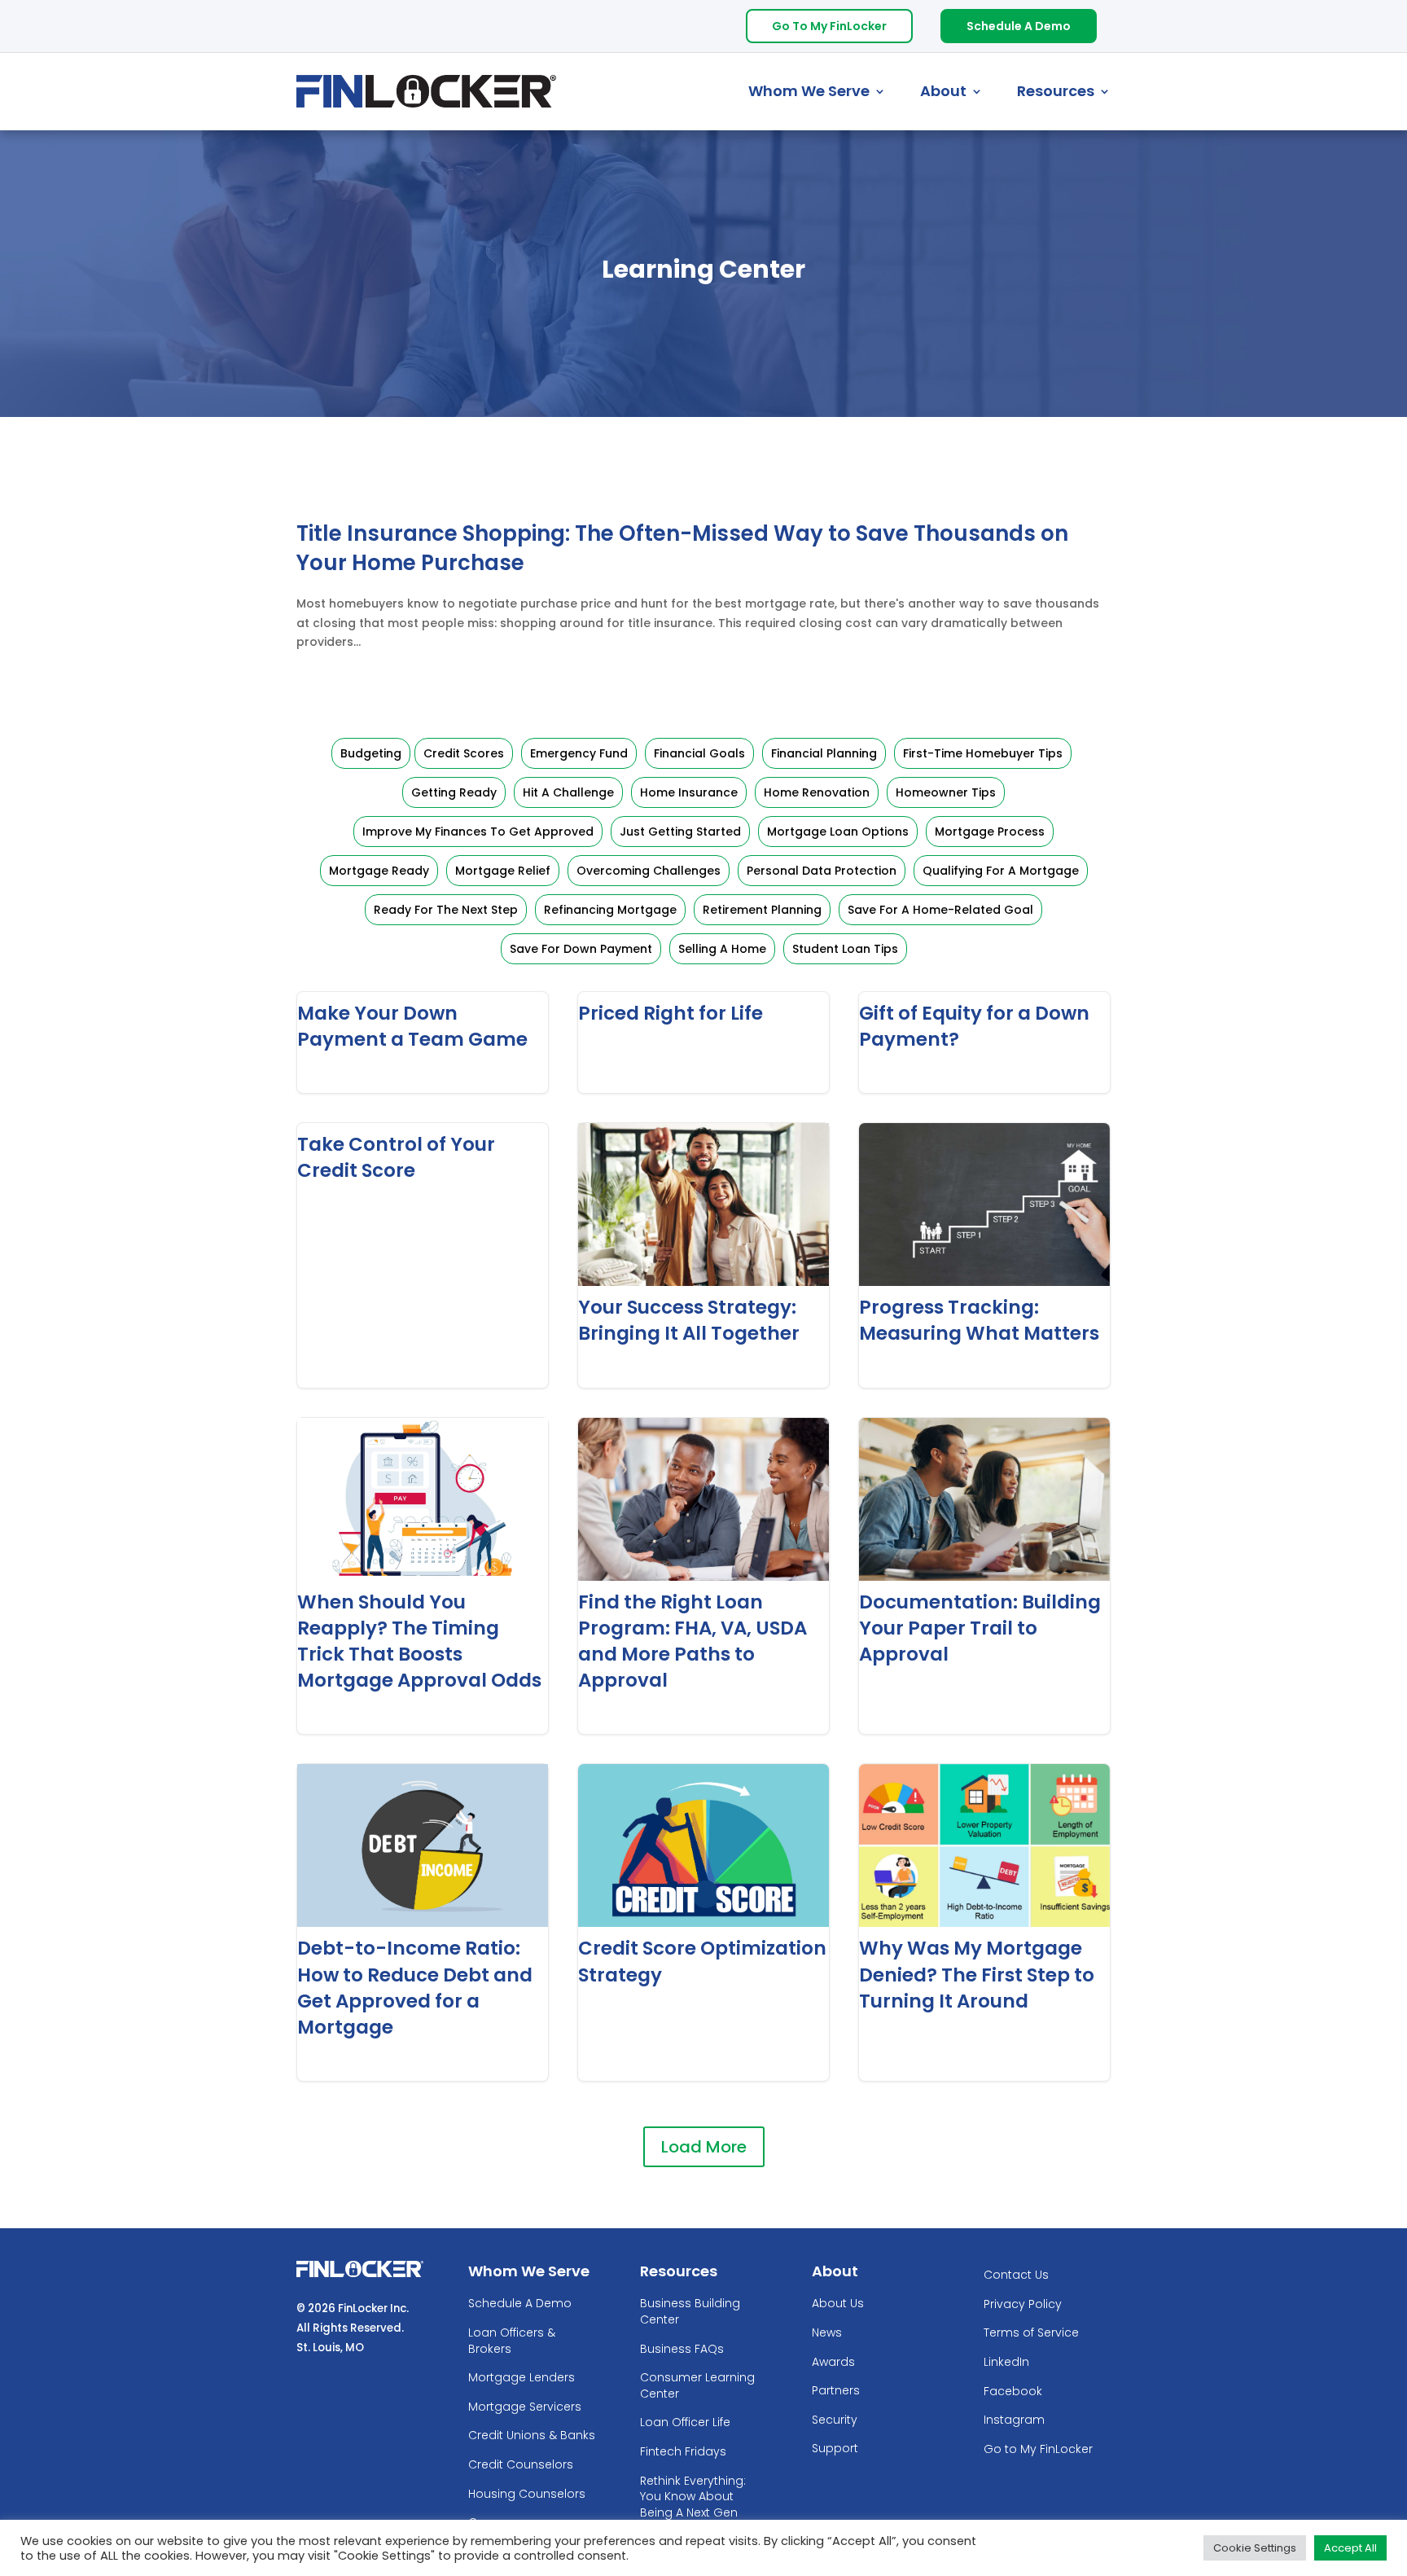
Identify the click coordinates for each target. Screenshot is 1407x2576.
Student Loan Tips (845, 949)
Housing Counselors (527, 2494)
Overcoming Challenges (649, 871)
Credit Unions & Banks (532, 2436)
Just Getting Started (680, 832)
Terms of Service (1031, 2333)
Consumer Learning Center (697, 2386)
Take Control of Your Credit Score (423, 1255)
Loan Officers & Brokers (512, 2341)
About (943, 91)
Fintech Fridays (683, 2452)
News (827, 2333)
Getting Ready (454, 792)
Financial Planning (824, 753)
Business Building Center (690, 2312)
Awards (833, 2362)
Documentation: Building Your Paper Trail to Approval (984, 1576)
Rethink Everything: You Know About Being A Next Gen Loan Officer (693, 2505)
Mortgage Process (990, 832)
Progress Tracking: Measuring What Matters (984, 1255)
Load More (704, 2147)
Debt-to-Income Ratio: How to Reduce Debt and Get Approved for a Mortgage (423, 1922)
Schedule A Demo (1019, 26)
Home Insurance (689, 792)
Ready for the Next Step (446, 910)
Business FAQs (682, 2349)
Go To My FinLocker (829, 26)
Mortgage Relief (503, 871)
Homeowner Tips (946, 792)
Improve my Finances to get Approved (478, 832)
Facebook (1013, 2392)
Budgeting (371, 753)
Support (835, 2449)
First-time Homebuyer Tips (983, 753)
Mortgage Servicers (525, 2407)
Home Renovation (817, 792)
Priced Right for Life (703, 1042)
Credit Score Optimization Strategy (703, 1922)
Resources (1056, 91)
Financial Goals (699, 753)
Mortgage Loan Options (838, 832)
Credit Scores (464, 753)
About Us (838, 2304)
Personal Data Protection (822, 871)
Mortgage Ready (379, 871)
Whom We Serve (809, 91)
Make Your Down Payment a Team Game (423, 1042)
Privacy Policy (1023, 2304)
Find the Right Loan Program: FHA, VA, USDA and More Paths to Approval (703, 1576)
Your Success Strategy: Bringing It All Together (703, 1255)
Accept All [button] (1350, 2548)
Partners (836, 2391)
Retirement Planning (762, 910)
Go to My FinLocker (1038, 2449)
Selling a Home (722, 949)
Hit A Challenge (568, 792)
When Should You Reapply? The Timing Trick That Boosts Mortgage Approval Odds (423, 1576)
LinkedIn (1006, 2362)
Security (835, 2420)
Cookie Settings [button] (1255, 2548)
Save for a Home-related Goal (940, 910)
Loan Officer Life (685, 2422)
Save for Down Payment (581, 949)
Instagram (1014, 2420)
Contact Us (1016, 2275)
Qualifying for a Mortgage (1001, 871)
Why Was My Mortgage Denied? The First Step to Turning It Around (984, 1922)
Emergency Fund (579, 753)
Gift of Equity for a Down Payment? (984, 1042)
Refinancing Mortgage (610, 910)
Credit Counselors (521, 2465)
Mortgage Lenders (522, 2378)
